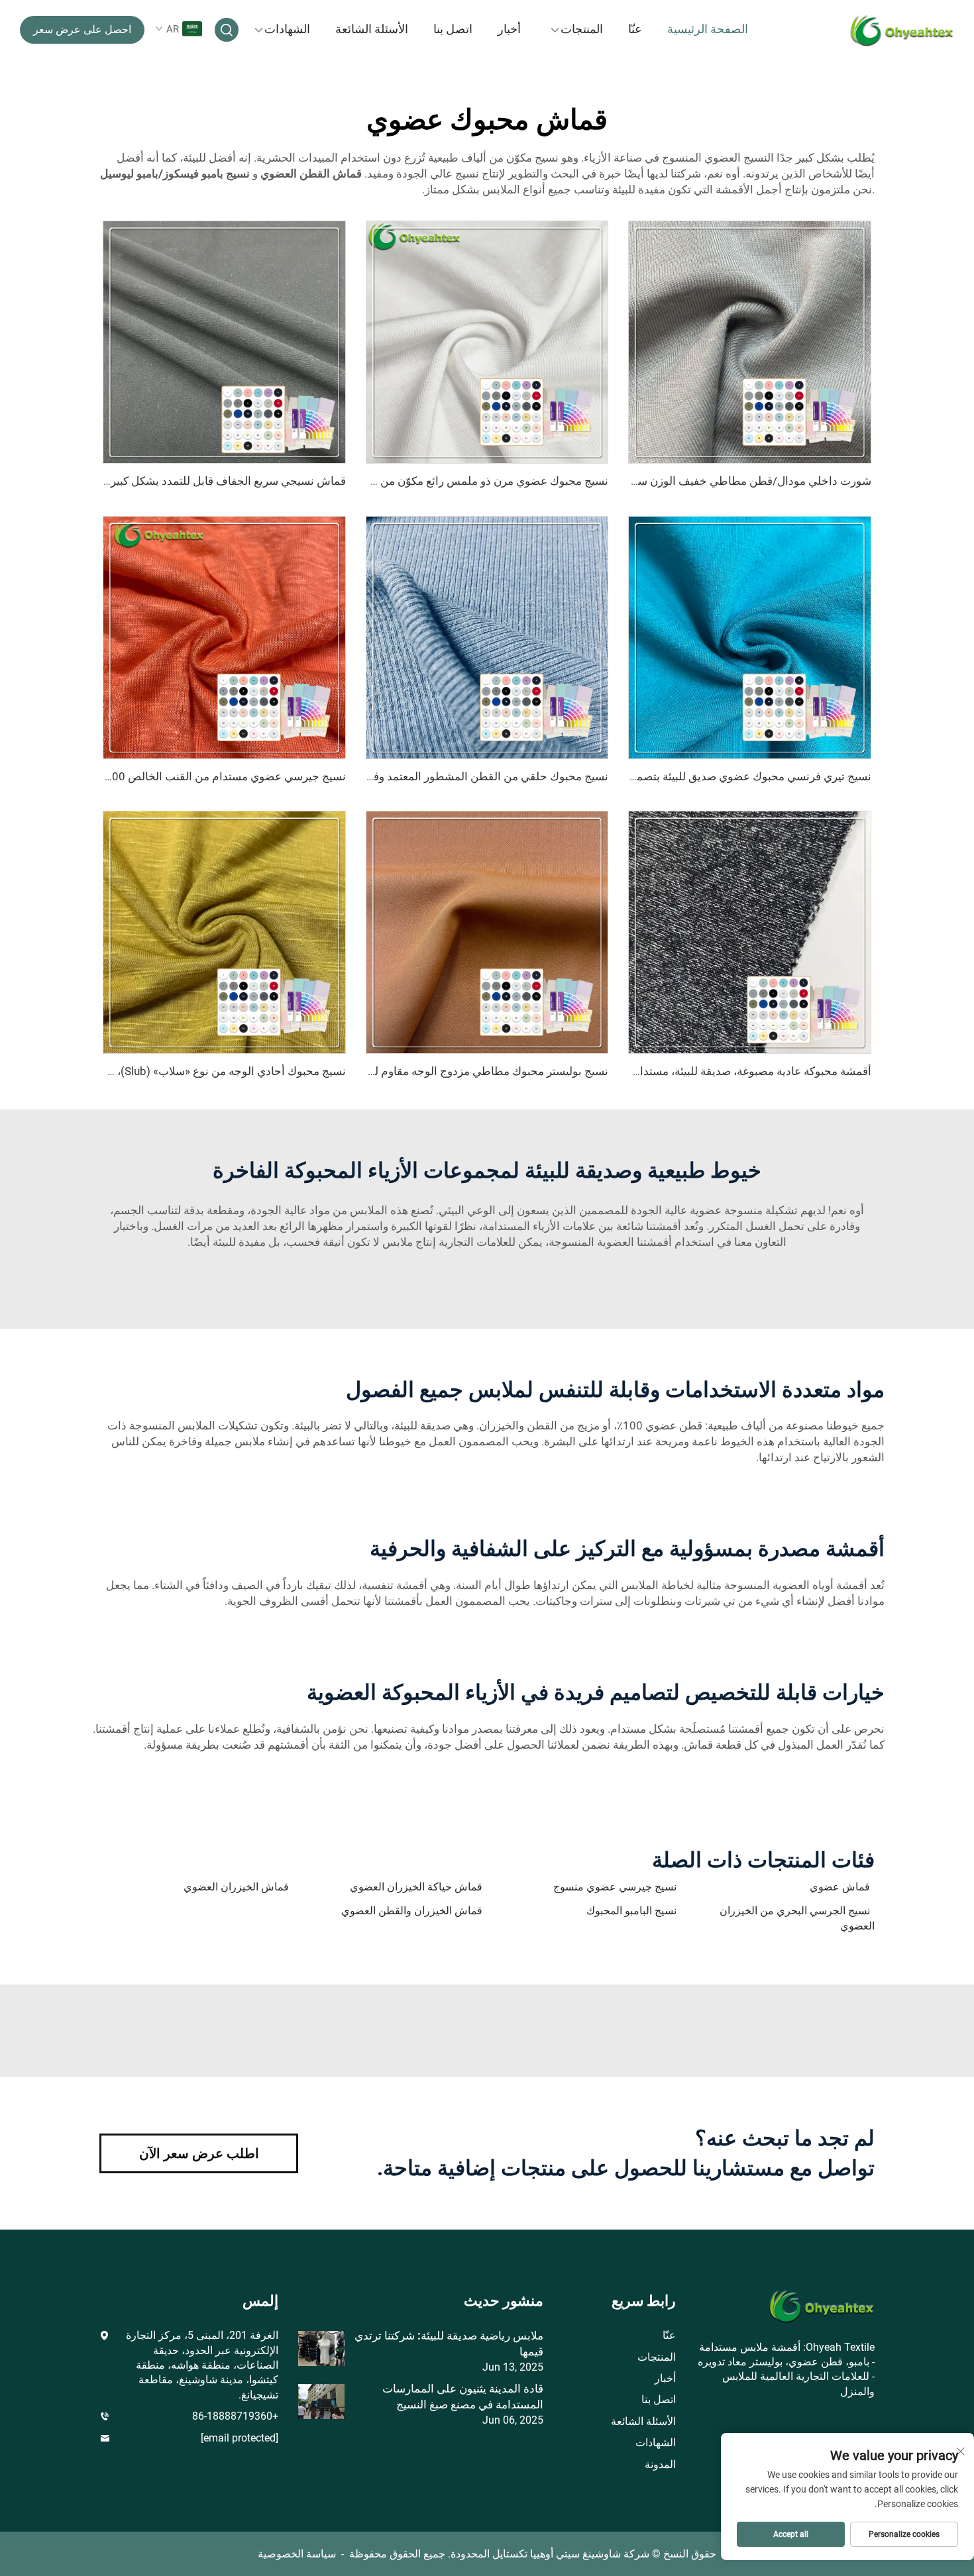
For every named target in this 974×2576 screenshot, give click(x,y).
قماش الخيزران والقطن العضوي (412, 1911)
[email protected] (240, 2438)
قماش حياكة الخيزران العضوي (416, 1887)
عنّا (635, 29)
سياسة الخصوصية (297, 2554)
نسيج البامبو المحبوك (631, 1911)
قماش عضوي (840, 1887)
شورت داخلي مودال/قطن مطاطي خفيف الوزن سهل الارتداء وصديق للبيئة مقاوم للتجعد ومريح (653, 481)
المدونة (660, 2464)
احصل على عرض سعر (82, 29)
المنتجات (582, 29)
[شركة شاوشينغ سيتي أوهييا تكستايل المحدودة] (885, 30)
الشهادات (287, 29)
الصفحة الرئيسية (708, 29)
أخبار (509, 29)
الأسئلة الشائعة (372, 29)
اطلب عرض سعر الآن (199, 2153)
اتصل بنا (453, 29)
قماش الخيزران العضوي (236, 1887)
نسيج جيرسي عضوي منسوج (615, 1887)
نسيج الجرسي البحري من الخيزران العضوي (797, 1918)
